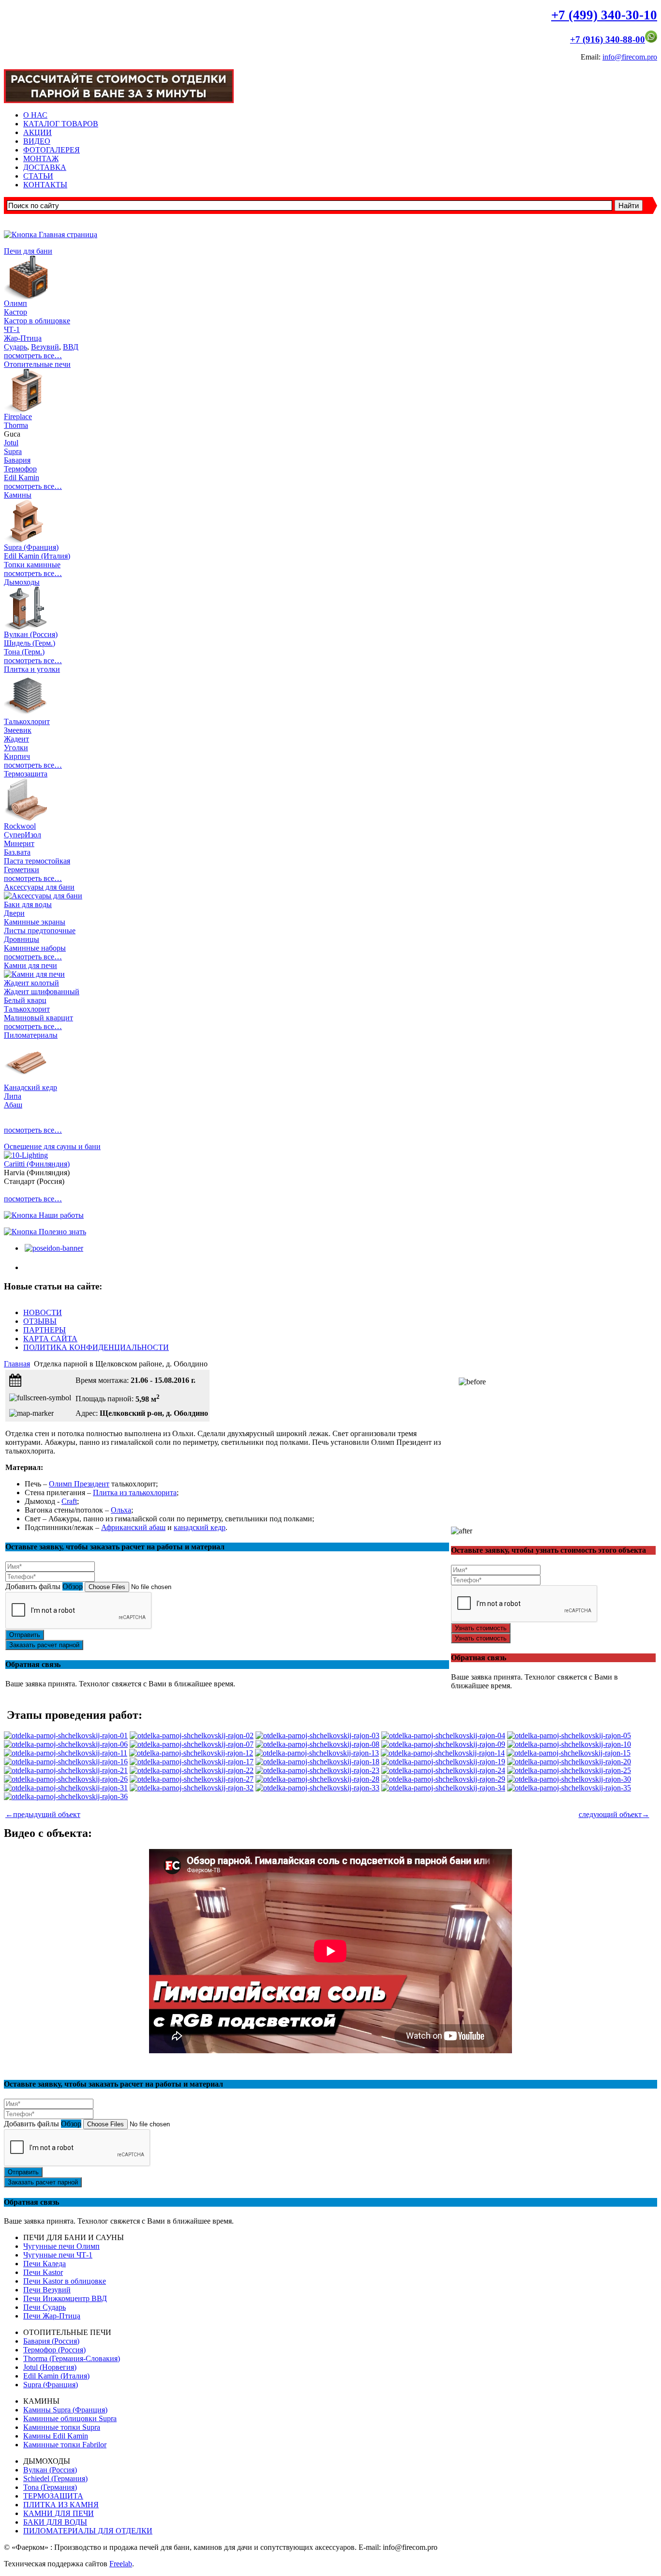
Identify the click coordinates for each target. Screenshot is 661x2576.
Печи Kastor (43, 2272)
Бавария (17, 460)
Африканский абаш (133, 1527)
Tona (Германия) (50, 2487)
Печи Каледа (45, 2264)
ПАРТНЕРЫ (45, 1330)
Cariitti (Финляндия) (37, 1164)
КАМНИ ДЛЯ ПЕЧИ (59, 2513)
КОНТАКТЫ (45, 185)
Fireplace (18, 417)
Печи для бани (28, 251)
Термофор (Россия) (54, 2350)
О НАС (35, 115)
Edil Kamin (22, 477)
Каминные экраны (35, 922)
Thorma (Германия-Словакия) (72, 2358)
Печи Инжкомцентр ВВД (65, 2298)
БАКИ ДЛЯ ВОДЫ (55, 2522)
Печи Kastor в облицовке (65, 2281)
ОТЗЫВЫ (40, 1321)
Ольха (121, 1510)
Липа (13, 1096)
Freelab (121, 2564)
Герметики (22, 870)
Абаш (13, 1105)
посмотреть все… (33, 356)
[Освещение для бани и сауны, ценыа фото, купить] (26, 1155)
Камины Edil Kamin (56, 2436)
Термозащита (26, 774)
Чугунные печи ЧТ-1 (58, 2255)
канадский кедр (200, 1527)
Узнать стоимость (481, 1628)
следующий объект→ (614, 1814)
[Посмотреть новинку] (53, 1248)
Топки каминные (32, 565)
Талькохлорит (27, 721)
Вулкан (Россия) (31, 634)
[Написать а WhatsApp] (651, 39)
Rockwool (20, 826)
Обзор (73, 1586)
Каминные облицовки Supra (70, 2418)
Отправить (25, 1635)
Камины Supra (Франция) (65, 2410)
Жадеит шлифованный (42, 992)
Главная (17, 1364)
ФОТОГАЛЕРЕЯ (52, 150)
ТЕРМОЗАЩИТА (53, 2496)
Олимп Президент (79, 1484)
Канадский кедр (30, 1087)
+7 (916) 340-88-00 (608, 39)
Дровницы (22, 939)
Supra (13, 451)
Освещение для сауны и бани (52, 1146)
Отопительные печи (37, 364)
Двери (14, 913)
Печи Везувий (47, 2290)
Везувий (45, 347)
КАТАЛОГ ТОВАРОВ (61, 124)
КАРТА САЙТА (50, 1339)
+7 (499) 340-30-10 (604, 15)
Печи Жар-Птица (52, 2316)
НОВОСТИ (43, 1312)
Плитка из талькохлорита (135, 1493)
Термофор (20, 469)
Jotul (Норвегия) (50, 2367)
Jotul (11, 443)
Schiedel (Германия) (55, 2478)
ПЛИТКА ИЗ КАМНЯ (61, 2505)
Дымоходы (22, 582)
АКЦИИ (38, 132)
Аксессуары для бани (39, 887)
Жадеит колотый (31, 983)
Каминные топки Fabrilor (65, 2445)
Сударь (15, 347)
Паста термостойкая (37, 861)
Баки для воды (28, 904)
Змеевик (18, 730)
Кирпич (17, 756)
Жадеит (16, 739)
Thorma (16, 425)
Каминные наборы (35, 948)
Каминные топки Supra (62, 2427)
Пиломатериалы (31, 1035)
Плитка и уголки (32, 669)
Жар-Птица (23, 338)
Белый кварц (25, 1000)
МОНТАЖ (41, 159)
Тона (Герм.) (24, 652)
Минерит (19, 843)
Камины (18, 495)
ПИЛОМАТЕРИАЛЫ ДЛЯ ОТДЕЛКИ (88, 2531)
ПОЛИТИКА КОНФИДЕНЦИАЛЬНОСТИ (96, 1347)
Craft (69, 1501)
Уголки (16, 748)
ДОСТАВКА (45, 167)
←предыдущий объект (43, 1814)
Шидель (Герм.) (30, 643)
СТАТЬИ (38, 176)
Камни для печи (30, 965)
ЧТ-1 (12, 329)
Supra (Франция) (31, 547)
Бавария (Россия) (51, 2341)
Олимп (15, 303)
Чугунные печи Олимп (61, 2246)
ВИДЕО (37, 141)
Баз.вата (17, 852)
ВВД (71, 347)
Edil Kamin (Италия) (37, 556)
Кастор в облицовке (37, 321)
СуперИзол (23, 835)
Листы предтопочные (40, 931)
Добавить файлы (33, 1586)
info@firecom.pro (630, 57)
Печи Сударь (45, 2307)
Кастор (15, 312)
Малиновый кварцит (38, 1018)
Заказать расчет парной (44, 1645)
